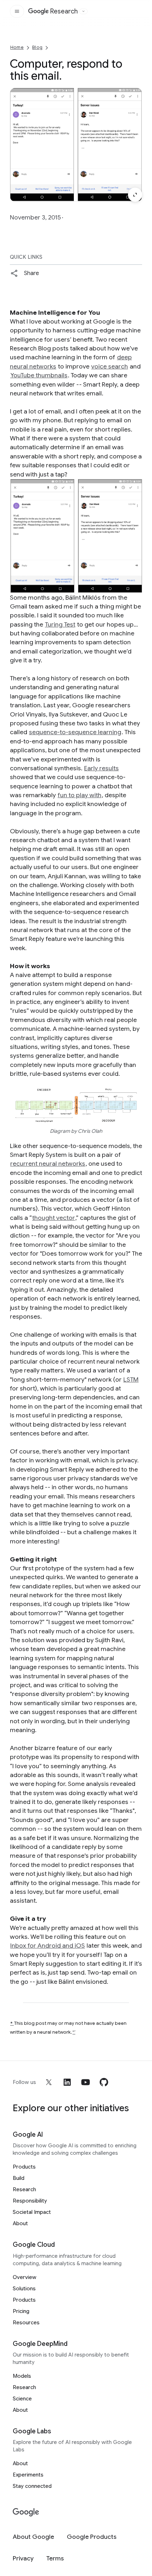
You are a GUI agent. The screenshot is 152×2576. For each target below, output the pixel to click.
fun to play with (80, 795)
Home (17, 47)
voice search (110, 366)
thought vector (54, 1218)
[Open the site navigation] (17, 11)
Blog (37, 47)
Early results (101, 768)
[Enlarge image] (135, 195)
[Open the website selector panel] (83, 11)
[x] (49, 2082)
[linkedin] (67, 2082)
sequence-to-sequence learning (75, 732)
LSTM (131, 1380)
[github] (104, 2082)
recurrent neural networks (48, 1164)
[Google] (26, 2512)
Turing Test (60, 624)
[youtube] (86, 2082)
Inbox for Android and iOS (48, 1946)
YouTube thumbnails (39, 375)
